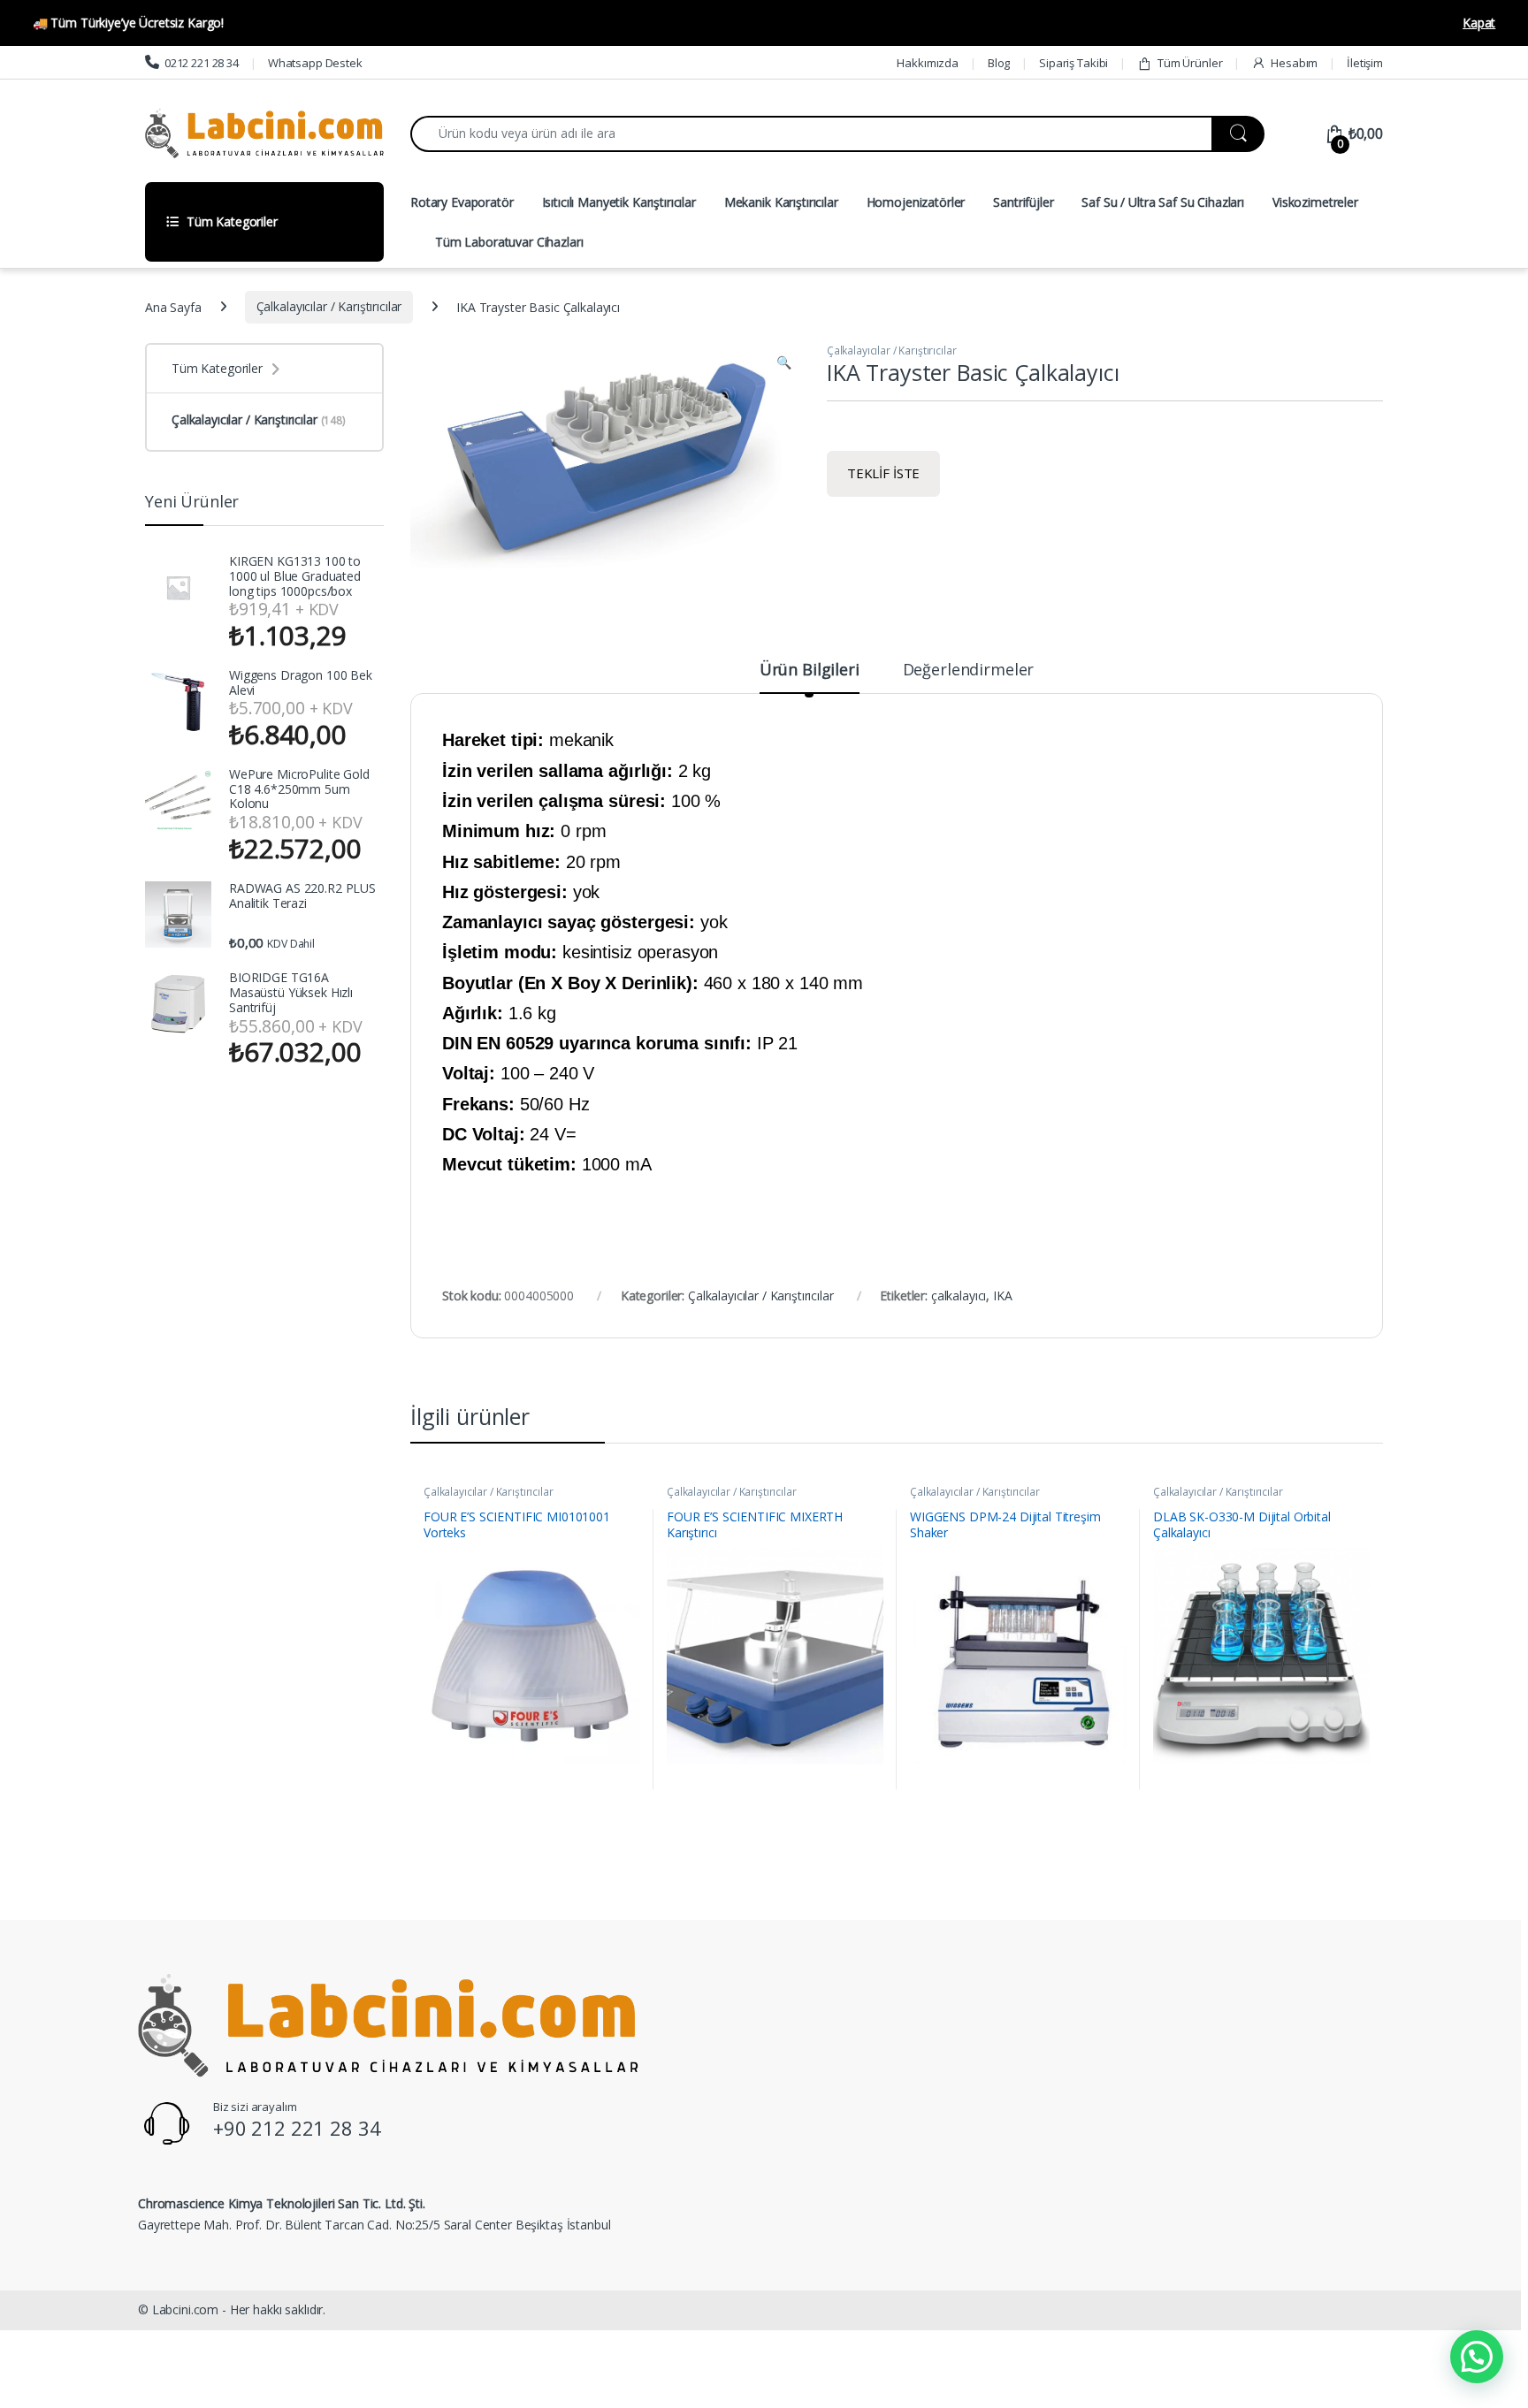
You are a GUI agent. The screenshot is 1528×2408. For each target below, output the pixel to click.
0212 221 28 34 (202, 63)
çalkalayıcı (959, 1295)
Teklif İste (883, 473)
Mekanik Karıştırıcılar (781, 202)
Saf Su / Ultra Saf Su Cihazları (1163, 202)
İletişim (1365, 63)
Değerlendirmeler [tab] (969, 671)
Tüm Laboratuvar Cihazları (509, 242)
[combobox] (811, 134)
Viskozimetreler (1315, 202)
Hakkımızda (928, 63)
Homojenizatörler (916, 202)
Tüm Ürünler (1190, 63)
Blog (999, 63)
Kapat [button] (1479, 23)
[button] (784, 362)
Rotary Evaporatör (462, 202)
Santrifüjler (1023, 202)
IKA (1003, 1295)
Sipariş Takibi (1073, 63)
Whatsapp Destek (315, 63)
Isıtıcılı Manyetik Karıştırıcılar (619, 202)
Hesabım (1294, 63)
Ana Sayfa (173, 306)
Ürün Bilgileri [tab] (810, 671)
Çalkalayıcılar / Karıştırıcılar (329, 306)
